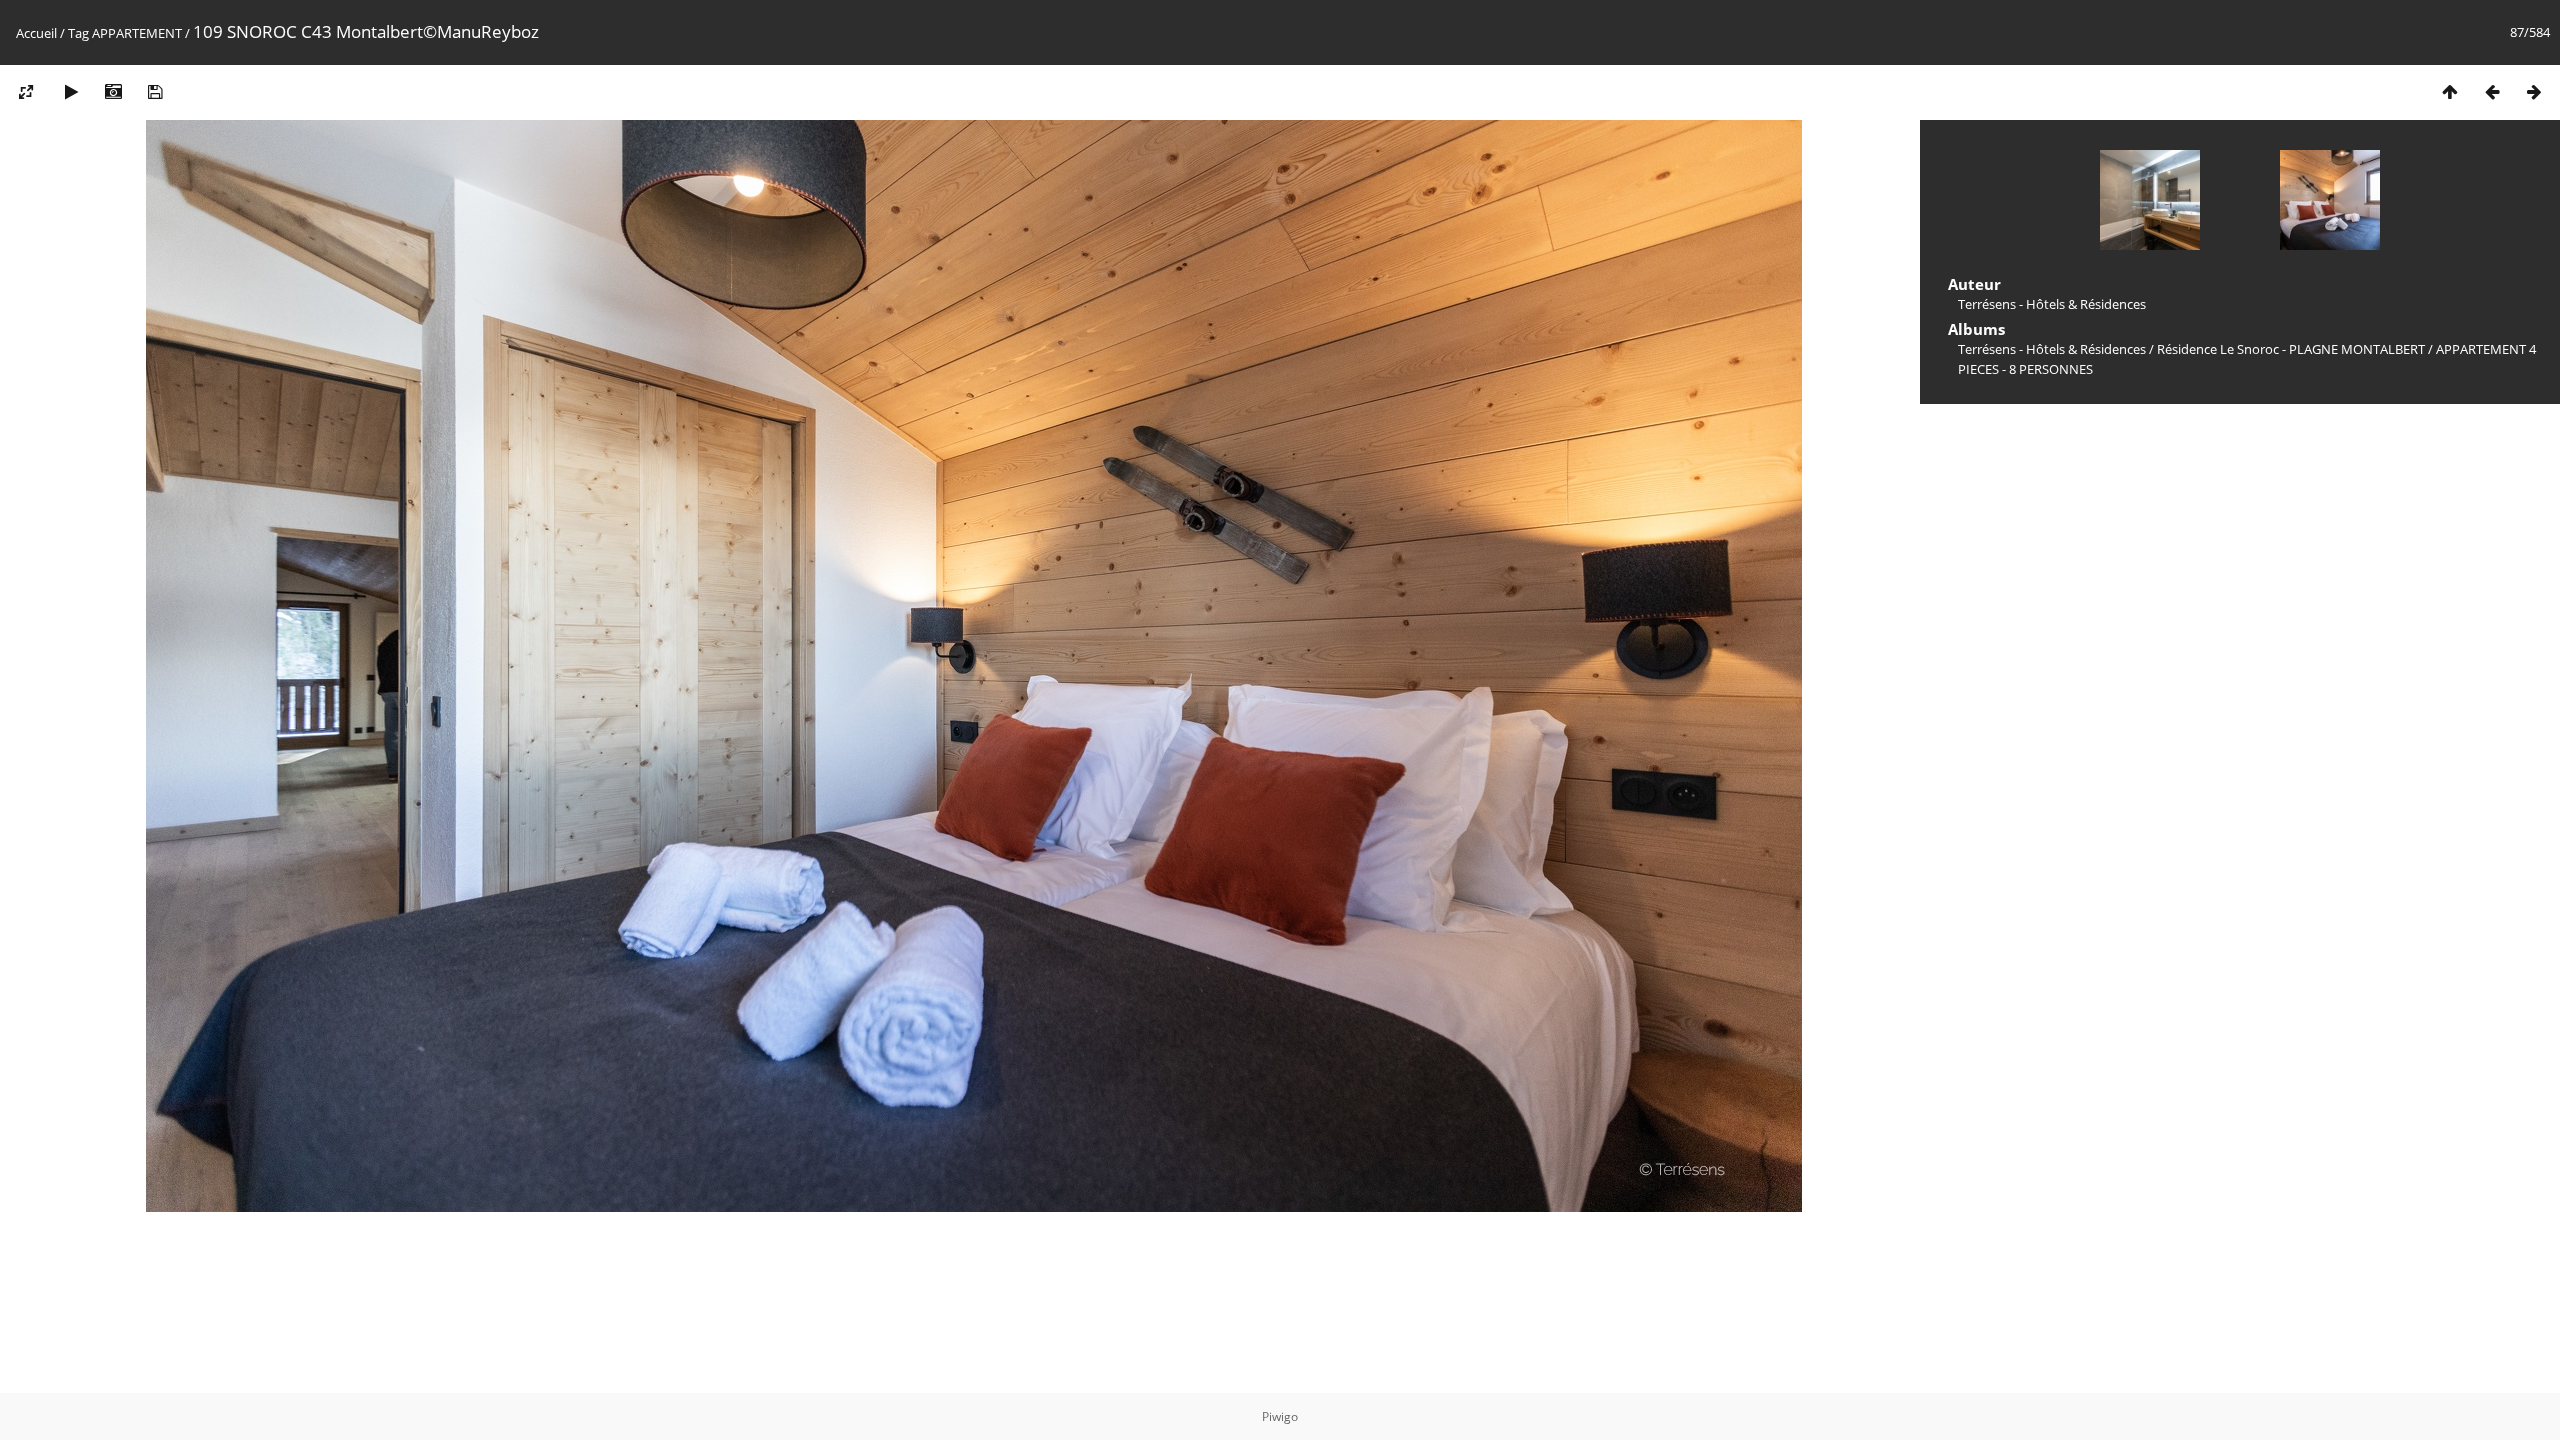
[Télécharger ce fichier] (155, 91)
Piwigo (1280, 1416)
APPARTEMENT (137, 33)
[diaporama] (71, 91)
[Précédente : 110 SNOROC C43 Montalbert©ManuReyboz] (2492, 91)
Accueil (36, 33)
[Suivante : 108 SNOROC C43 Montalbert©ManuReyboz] (2534, 91)
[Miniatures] (2450, 91)
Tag (78, 33)
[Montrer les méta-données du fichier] (113, 91)
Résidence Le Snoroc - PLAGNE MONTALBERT (2291, 349)
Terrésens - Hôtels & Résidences (2052, 349)
